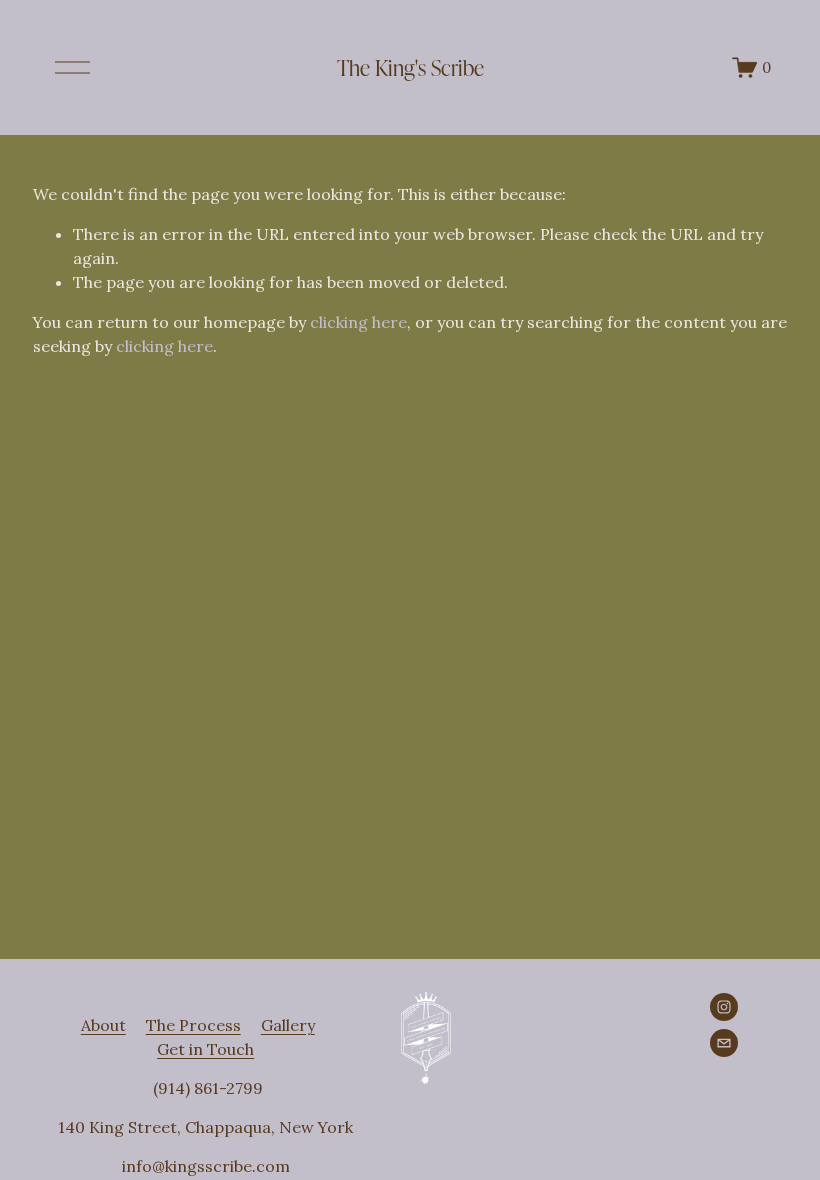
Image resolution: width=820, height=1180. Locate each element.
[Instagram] (724, 1007)
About (103, 1025)
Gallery (288, 1025)
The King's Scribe (410, 67)
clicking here (358, 322)
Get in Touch (205, 1049)
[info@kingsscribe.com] (724, 1043)
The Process (193, 1025)
